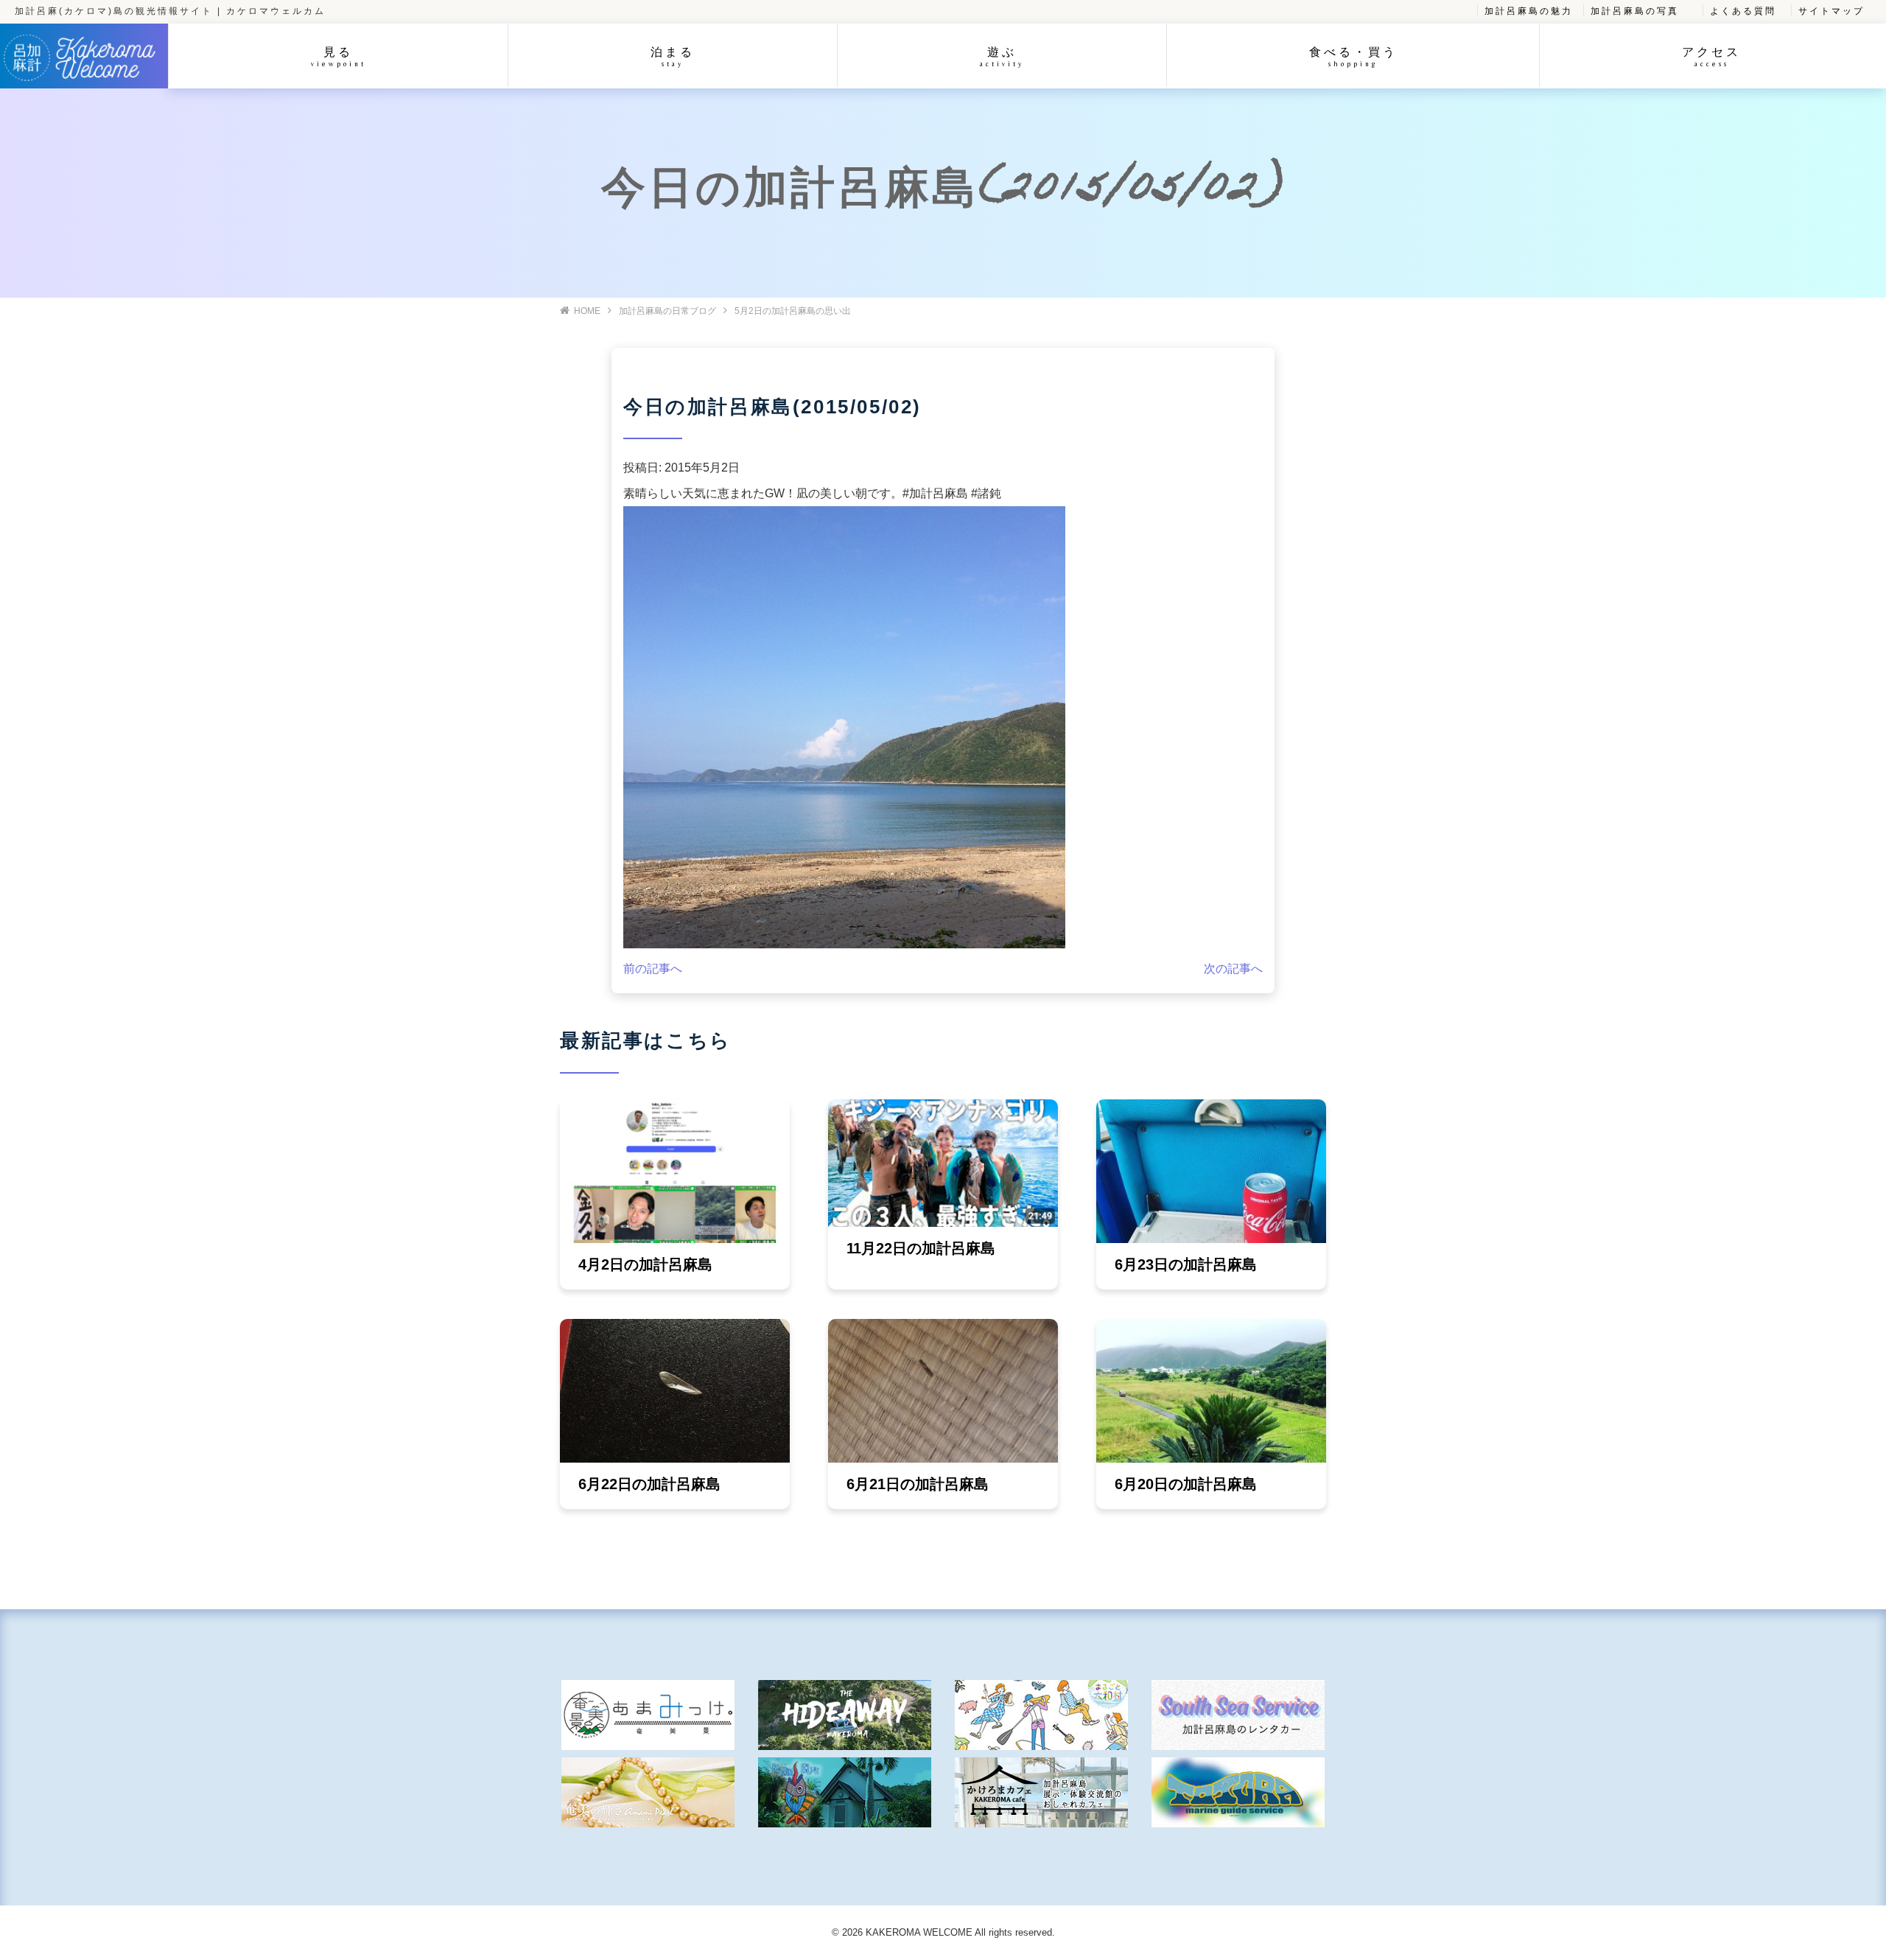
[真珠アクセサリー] (648, 1792)
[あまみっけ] (648, 1715)
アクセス (1711, 56)
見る (339, 56)
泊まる (673, 56)
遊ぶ (1002, 56)
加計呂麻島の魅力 (1529, 11)
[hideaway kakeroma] (845, 1715)
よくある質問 (1743, 11)
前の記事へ (653, 969)
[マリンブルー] (845, 1792)
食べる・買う (1353, 56)
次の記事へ (1233, 969)
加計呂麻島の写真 (1635, 11)
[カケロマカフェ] (1041, 1792)
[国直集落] (1041, 1715)
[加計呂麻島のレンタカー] (1238, 1715)
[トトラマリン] (1238, 1792)
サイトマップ (1831, 11)
